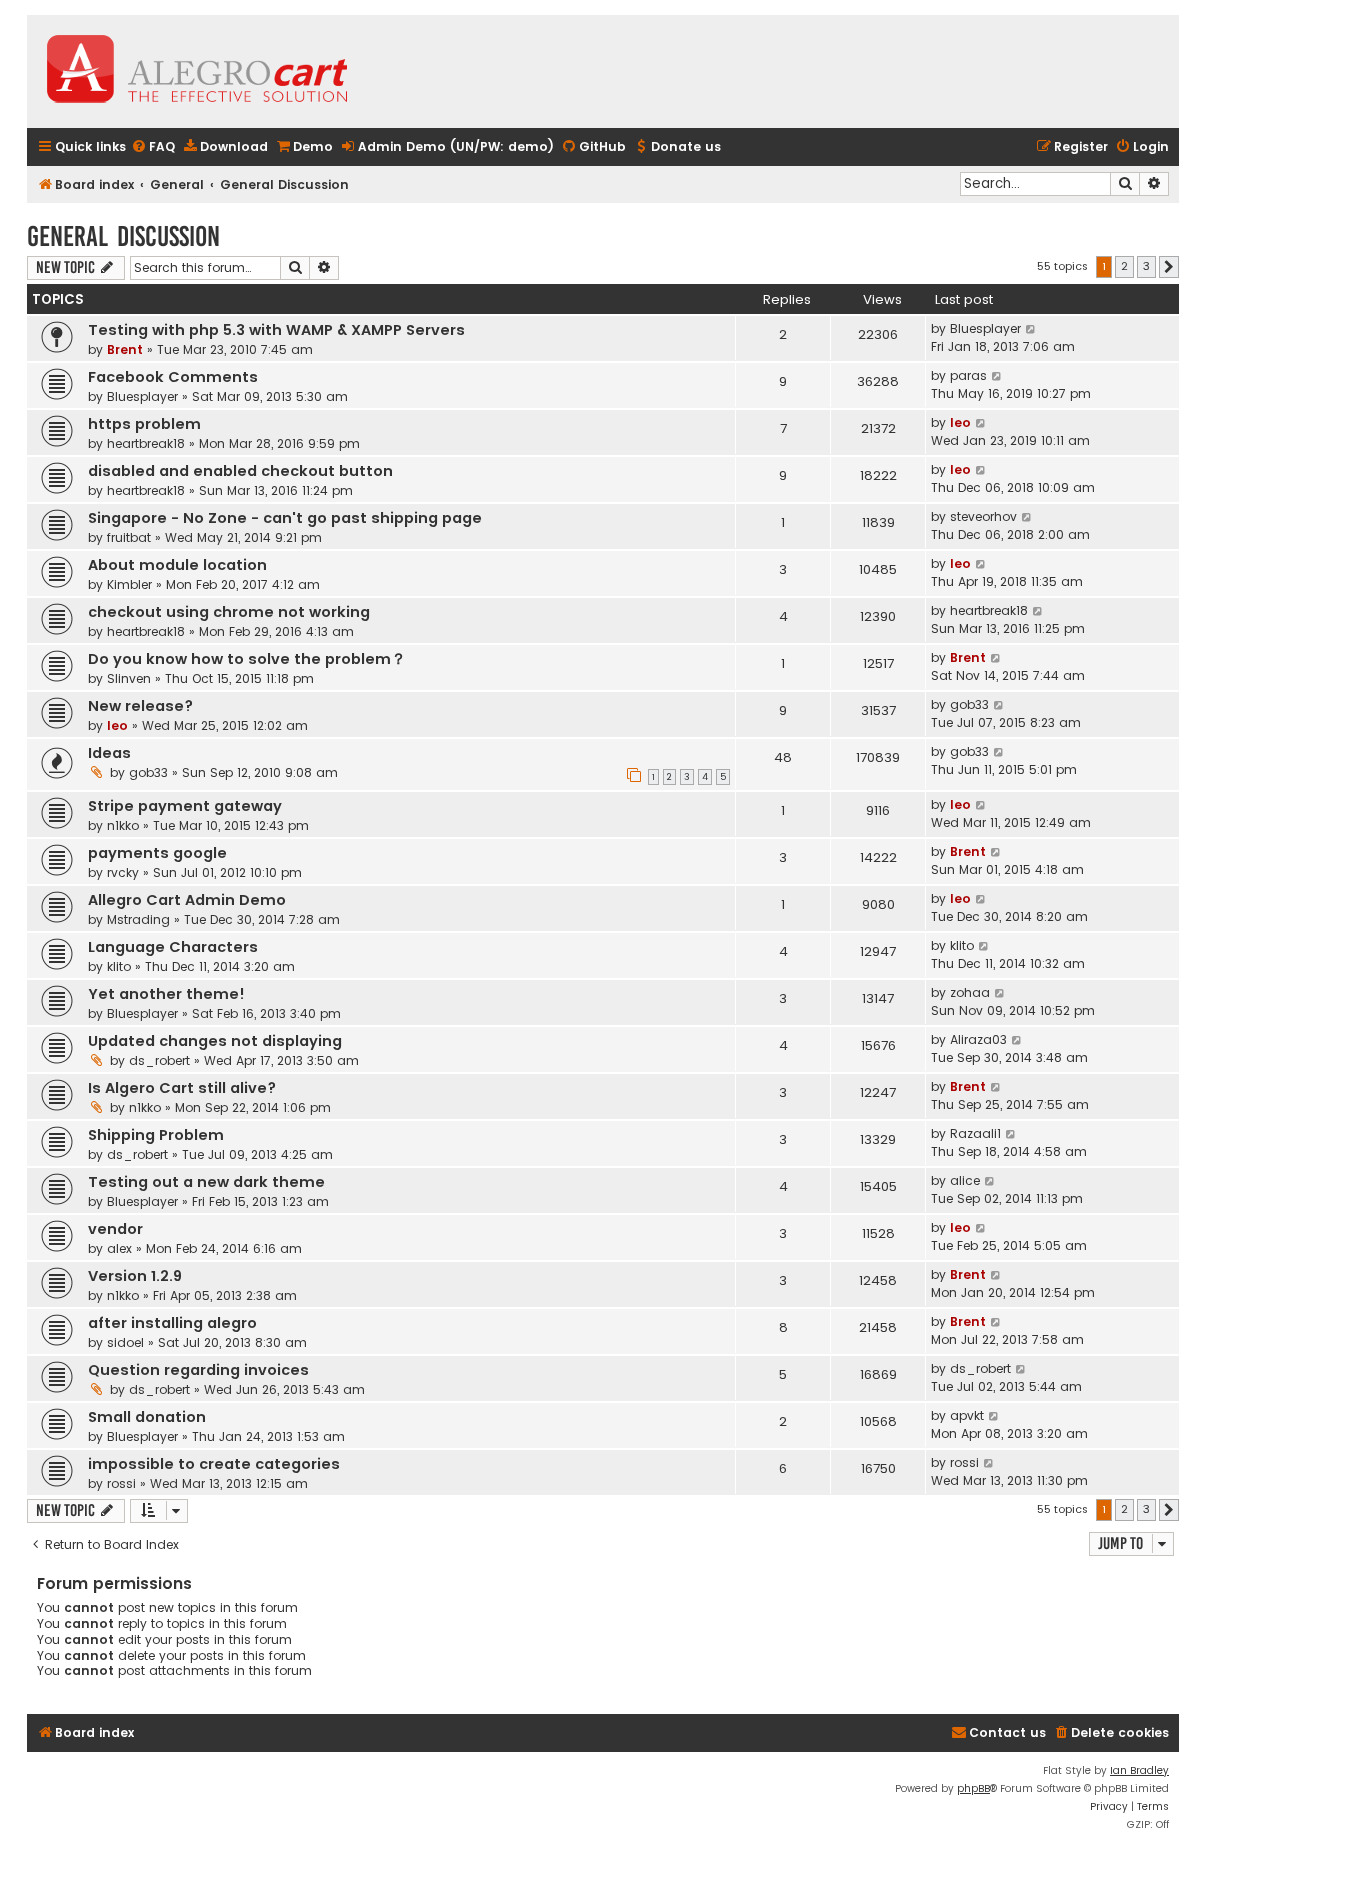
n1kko (123, 825)
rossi (121, 1483)
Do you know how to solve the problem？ (247, 659)
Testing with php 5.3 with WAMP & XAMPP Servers (276, 330)
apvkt (967, 1415)
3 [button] (1146, 266)
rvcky (123, 872)
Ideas (109, 753)
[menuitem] (153, 147)
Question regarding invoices (198, 1370)
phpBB (973, 1788)
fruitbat (129, 537)
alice (965, 1180)
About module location (177, 565)
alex (119, 1248)
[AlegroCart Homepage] (197, 71)
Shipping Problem (156, 1135)
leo (960, 422)
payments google (157, 853)
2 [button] (1124, 266)
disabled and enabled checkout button (240, 471)
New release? (140, 706)
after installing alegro (172, 1323)
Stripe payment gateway (185, 806)
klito (119, 966)
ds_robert (159, 1060)
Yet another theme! (166, 994)
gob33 (969, 704)
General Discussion (123, 236)
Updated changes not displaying (215, 1041)
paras (968, 375)
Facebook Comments (173, 377)
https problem (144, 424)
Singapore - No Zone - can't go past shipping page (285, 518)
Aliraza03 (978, 1039)
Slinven (129, 678)
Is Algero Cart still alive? (182, 1088)
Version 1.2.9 (135, 1276)
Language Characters (173, 947)
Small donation (147, 1417)
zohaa (970, 992)
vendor (115, 1229)
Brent (125, 349)
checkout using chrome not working (229, 612)
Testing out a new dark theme (206, 1182)
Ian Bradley (1139, 1770)
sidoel (125, 1342)
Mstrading (138, 919)
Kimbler (129, 584)
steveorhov (983, 516)
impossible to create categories (214, 1464)
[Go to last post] (1031, 329)
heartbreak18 (146, 443)
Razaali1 (975, 1133)
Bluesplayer (985, 328)
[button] (1169, 267)
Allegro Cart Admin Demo (187, 900)
